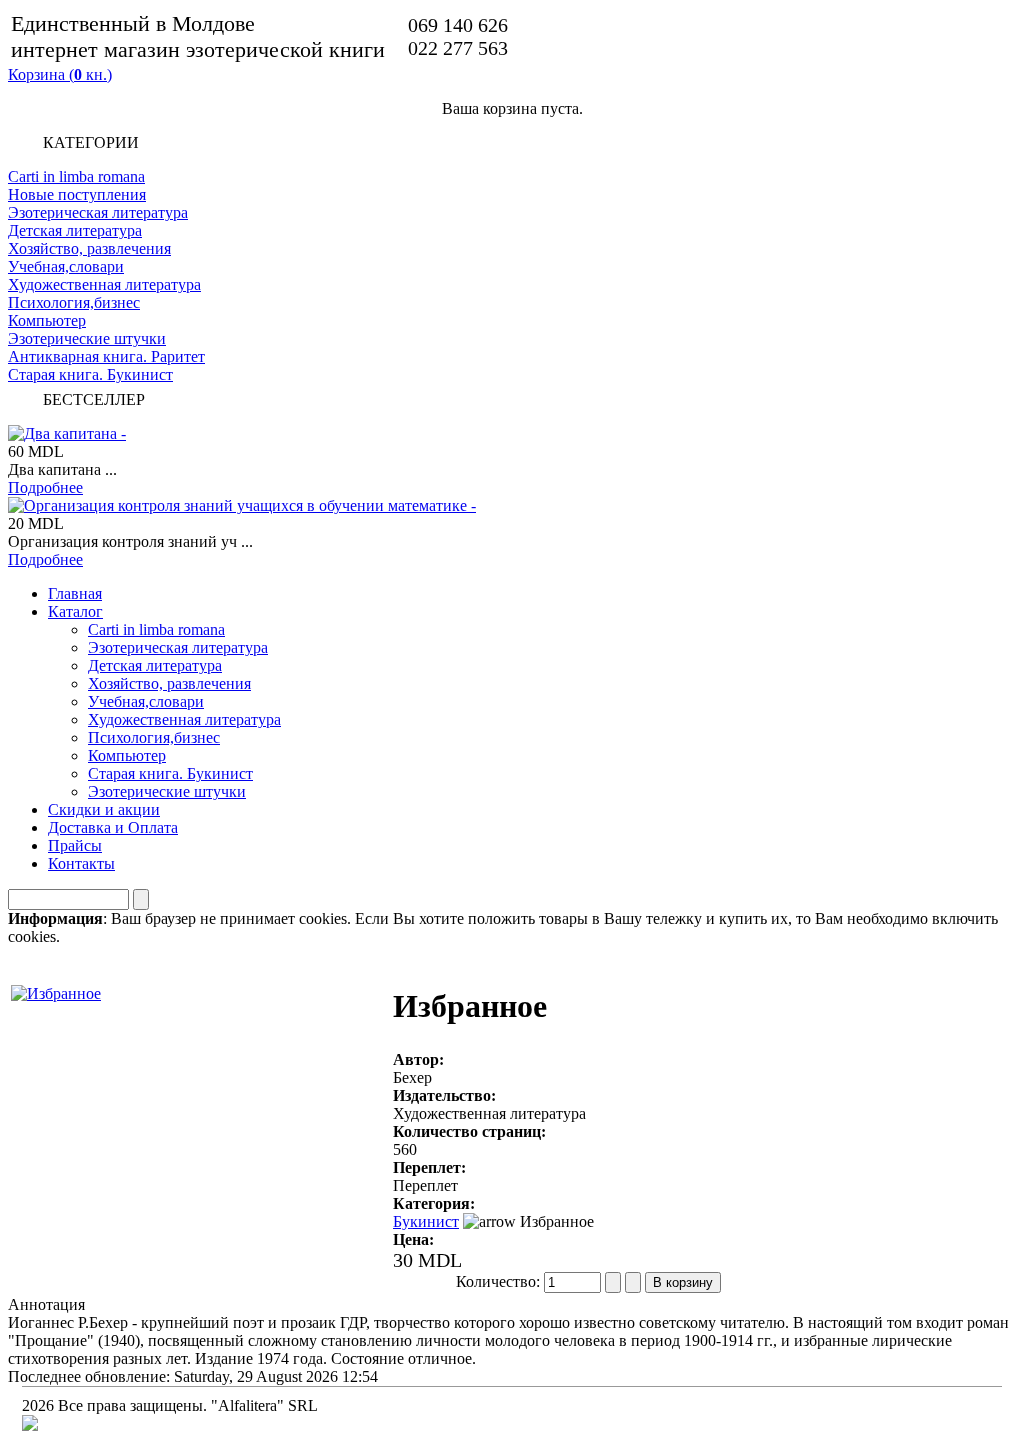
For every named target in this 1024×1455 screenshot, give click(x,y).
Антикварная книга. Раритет (106, 356)
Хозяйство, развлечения (89, 248)
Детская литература (75, 230)
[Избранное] (56, 988)
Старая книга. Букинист (90, 374)
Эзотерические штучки (87, 338)
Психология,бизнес (74, 302)
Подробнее (45, 487)
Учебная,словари (66, 266)
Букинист (426, 1221)
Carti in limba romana (76, 176)
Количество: (500, 1281)
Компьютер (47, 320)
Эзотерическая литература (98, 212)
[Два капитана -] (67, 433)
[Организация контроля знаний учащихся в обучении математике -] (242, 505)
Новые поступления (77, 194)
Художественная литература (104, 284)
